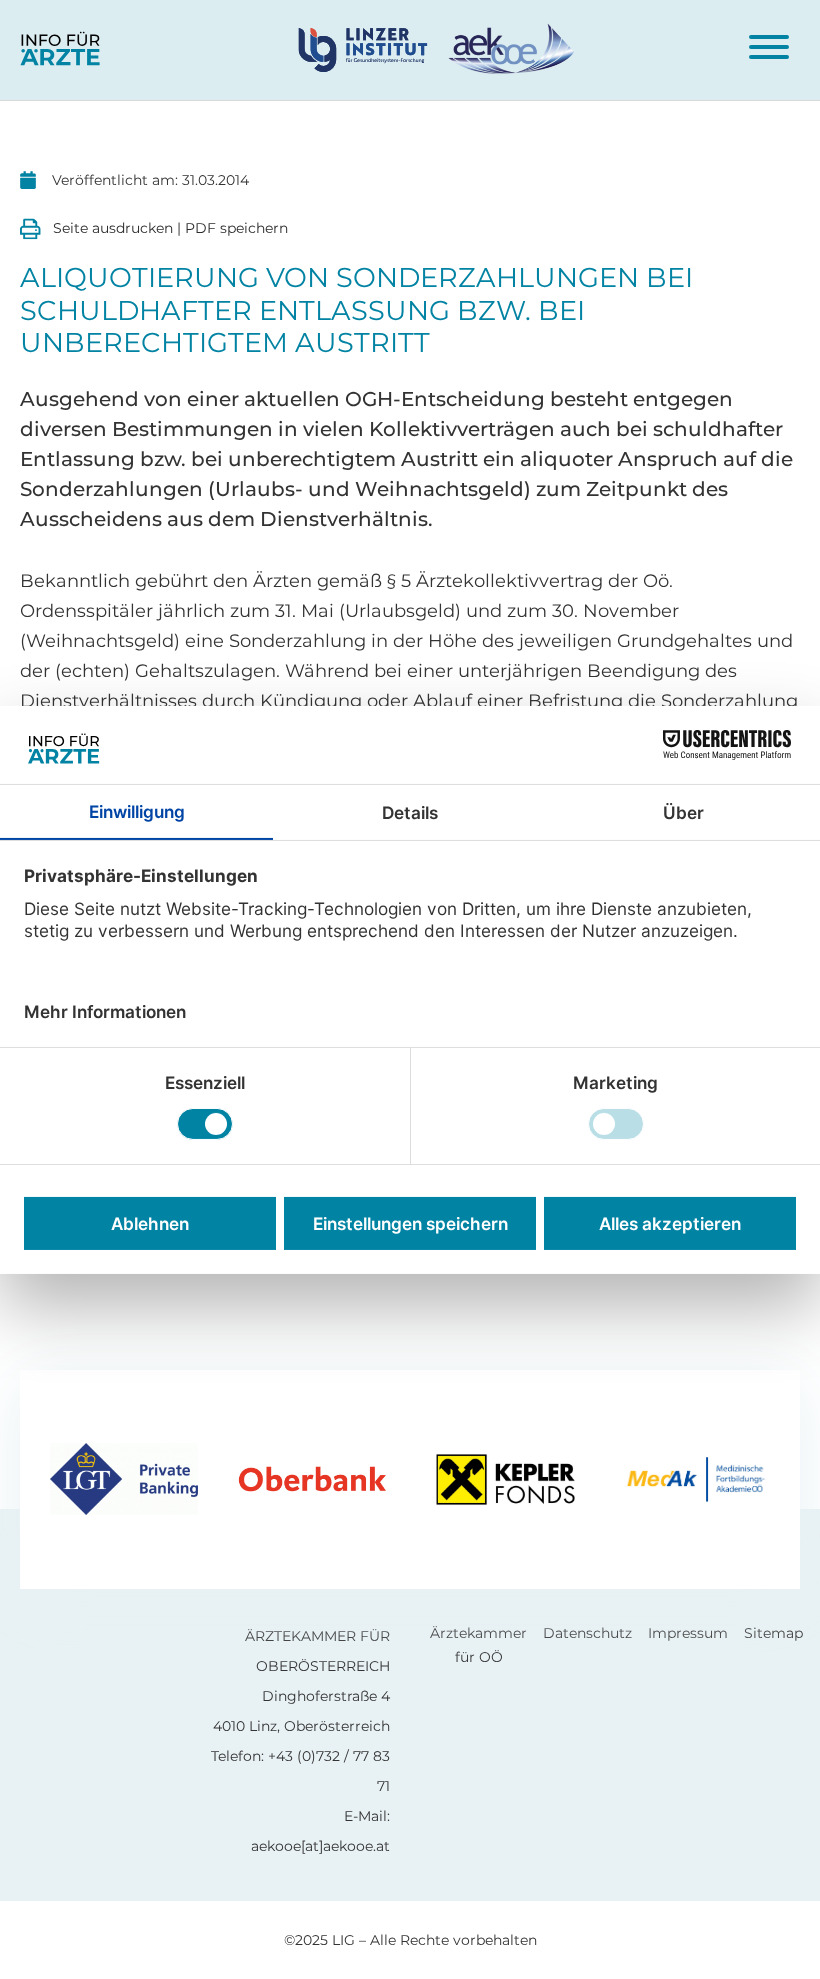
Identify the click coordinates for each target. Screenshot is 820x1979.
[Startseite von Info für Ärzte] (60, 50)
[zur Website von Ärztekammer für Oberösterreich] (509, 48)
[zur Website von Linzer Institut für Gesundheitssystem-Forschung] (371, 48)
